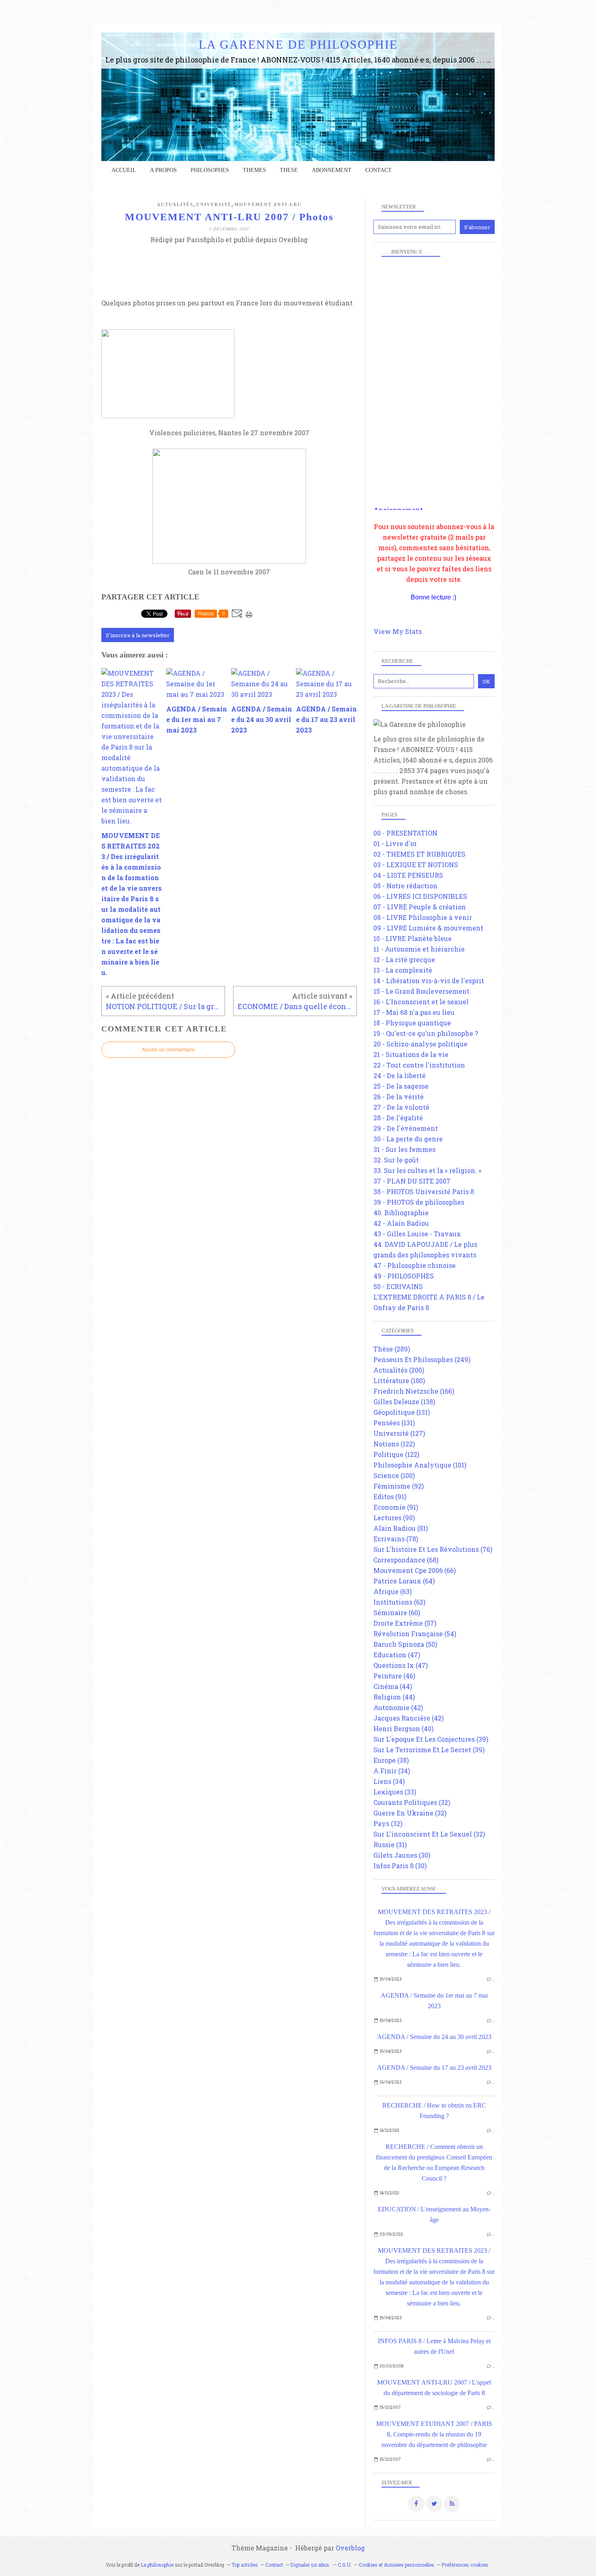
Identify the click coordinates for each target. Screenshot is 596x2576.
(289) (392, 1349)
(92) (399, 1486)
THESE (289, 170)
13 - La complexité (403, 970)
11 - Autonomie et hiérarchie (419, 949)
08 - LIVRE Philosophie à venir (423, 917)
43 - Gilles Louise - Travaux (417, 1234)
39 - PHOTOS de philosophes (419, 1202)
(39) (431, 1739)
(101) (420, 1465)
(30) (402, 1855)
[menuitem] (124, 170)
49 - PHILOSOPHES (404, 1276)
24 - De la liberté (400, 1075)
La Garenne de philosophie (298, 44)
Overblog (350, 2548)
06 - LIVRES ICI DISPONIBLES (420, 896)
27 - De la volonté (401, 1107)
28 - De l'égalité (398, 1118)
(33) (395, 1792)
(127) (399, 1433)
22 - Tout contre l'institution (419, 1065)
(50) (405, 1644)
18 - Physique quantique (412, 1023)
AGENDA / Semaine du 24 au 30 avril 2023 (434, 2037)
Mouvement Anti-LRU (268, 204)
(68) (406, 1560)
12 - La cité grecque (404, 959)
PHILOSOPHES (210, 170)
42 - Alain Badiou (401, 1223)
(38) (391, 1760)
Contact (378, 170)
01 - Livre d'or (395, 843)
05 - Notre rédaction (405, 886)
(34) (392, 1771)
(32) (412, 1802)
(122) (394, 1444)
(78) (396, 1539)
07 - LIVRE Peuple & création (420, 907)
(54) (415, 1634)
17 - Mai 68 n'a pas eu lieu (414, 1012)
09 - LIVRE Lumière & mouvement (428, 928)
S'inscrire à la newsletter (138, 635)
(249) (422, 1359)
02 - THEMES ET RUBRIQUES (419, 854)
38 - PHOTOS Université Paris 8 (424, 1191)
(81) (401, 1528)
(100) (394, 1475)
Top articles (245, 2565)
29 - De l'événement (406, 1128)
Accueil (124, 170)
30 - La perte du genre (408, 1139)
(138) (404, 1402)
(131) (402, 1412)
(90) (394, 1518)
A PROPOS (163, 170)
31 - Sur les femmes (404, 1149)
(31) (390, 1844)
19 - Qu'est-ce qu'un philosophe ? (426, 1033)
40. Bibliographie (401, 1213)
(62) (399, 1602)
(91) (390, 1496)
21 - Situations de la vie (411, 1054)
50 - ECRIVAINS (398, 1286)
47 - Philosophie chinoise (415, 1265)
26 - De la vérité (399, 1097)
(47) (397, 1655)
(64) (404, 1581)
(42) (398, 1707)
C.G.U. (345, 2565)
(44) (393, 1686)
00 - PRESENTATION (405, 833)
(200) (399, 1370)
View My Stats (398, 631)
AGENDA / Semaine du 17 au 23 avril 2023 (434, 2068)
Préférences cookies (465, 2565)
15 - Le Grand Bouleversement (421, 991)
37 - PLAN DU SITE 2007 (412, 1181)
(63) (392, 1591)
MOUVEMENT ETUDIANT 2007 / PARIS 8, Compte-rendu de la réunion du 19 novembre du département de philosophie (434, 2434)
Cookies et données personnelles (397, 2565)
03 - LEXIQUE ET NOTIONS (416, 865)
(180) (399, 1380)
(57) (405, 1623)
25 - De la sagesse (401, 1086)
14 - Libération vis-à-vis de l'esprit (429, 981)
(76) (433, 1549)
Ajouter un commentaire (168, 1050)
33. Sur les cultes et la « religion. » (427, 1170)
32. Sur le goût (396, 1160)
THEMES (254, 170)
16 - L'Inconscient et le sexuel (421, 1002)
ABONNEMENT (332, 170)
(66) (415, 1570)
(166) (414, 1391)
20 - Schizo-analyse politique (420, 1044)
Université (214, 204)
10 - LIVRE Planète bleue (413, 938)
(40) (403, 1728)
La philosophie (157, 2565)
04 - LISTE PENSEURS (408, 875)
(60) (397, 1612)
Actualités (175, 204)
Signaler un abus (310, 2565)
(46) (394, 1676)
